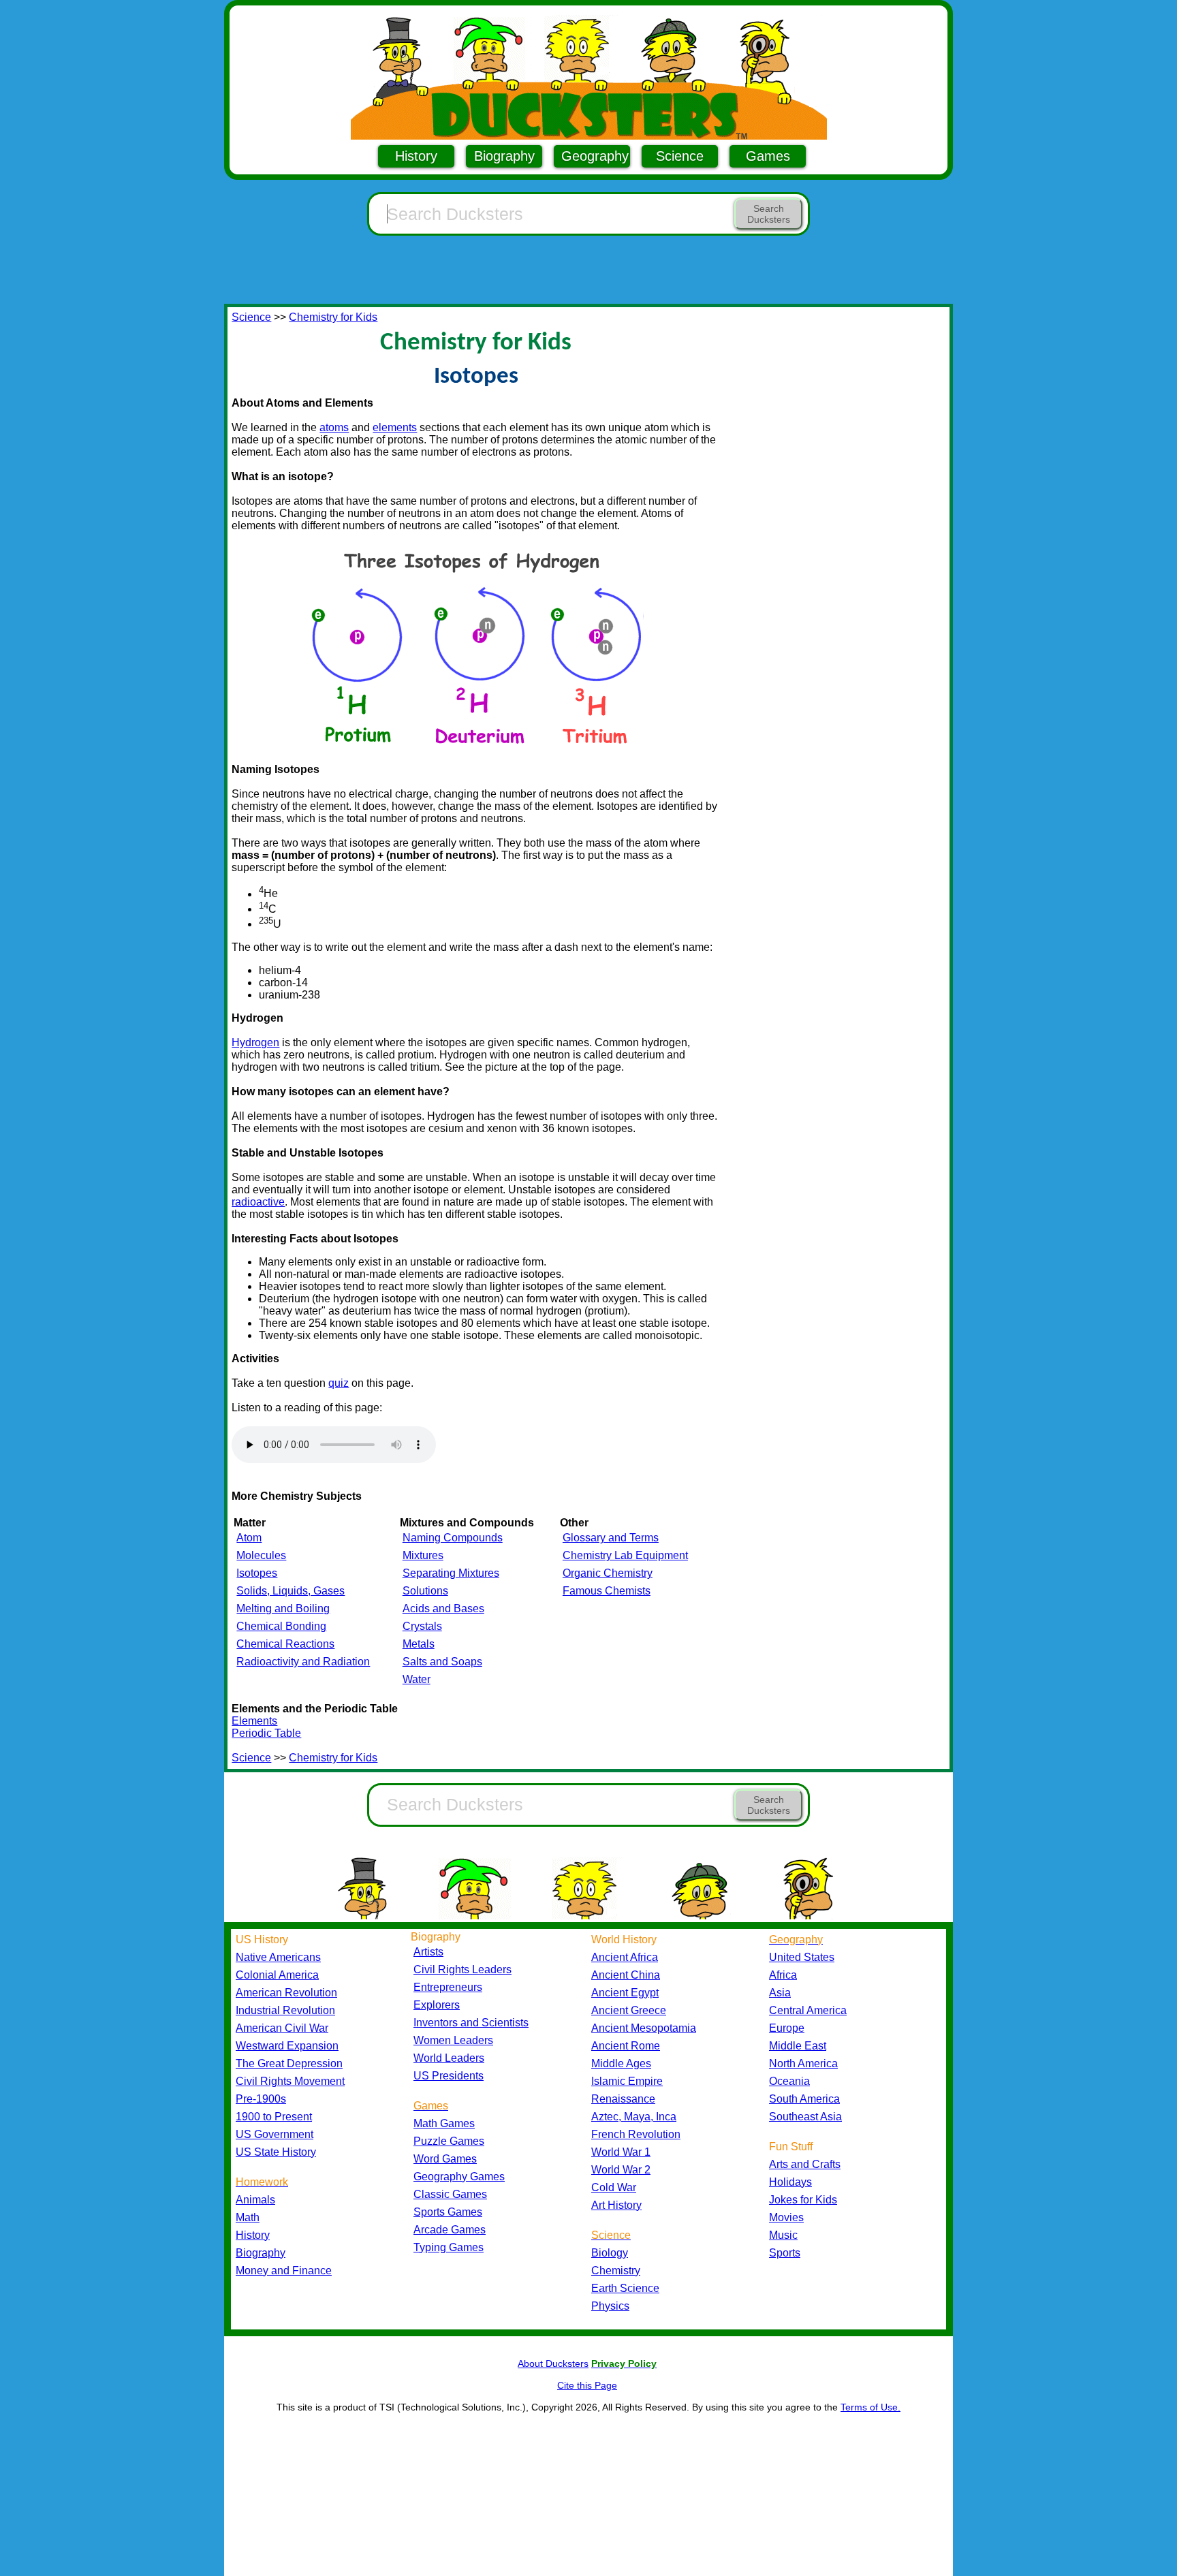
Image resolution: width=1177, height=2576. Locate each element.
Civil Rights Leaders (462, 1969)
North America (803, 2063)
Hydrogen (255, 1042)
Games (768, 156)
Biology (610, 2253)
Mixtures (423, 1555)
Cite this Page (587, 2385)
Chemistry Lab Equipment (625, 1555)
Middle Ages (621, 2063)
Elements (254, 1721)
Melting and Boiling (283, 1608)
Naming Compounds (453, 1538)
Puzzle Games (449, 2141)
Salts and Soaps (442, 1662)
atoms (334, 427)
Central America (808, 2010)
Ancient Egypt (625, 1993)
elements (395, 427)
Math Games (444, 2123)
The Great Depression (289, 2063)
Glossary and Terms (611, 1538)
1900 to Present (274, 2117)
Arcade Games (450, 2230)
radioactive (258, 1202)
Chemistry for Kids (333, 317)
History (416, 156)
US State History (276, 2152)
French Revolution (636, 2134)
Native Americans (278, 1957)
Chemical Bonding (281, 1626)
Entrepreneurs (448, 1987)
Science (680, 156)
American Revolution (286, 1993)
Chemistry (616, 2271)
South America (804, 2099)
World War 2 (621, 2170)
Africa (783, 1975)
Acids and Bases (443, 1608)
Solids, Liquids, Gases (291, 1591)
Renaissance (623, 2099)
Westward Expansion (287, 2046)
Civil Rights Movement (290, 2081)
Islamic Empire (627, 2081)
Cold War (614, 2187)
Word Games (445, 2159)
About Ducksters (553, 2363)
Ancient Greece (629, 2010)
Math (248, 2217)
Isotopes (257, 1573)
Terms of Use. (870, 2407)
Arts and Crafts (805, 2164)
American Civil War (282, 2028)
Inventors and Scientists (471, 2023)
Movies (786, 2217)
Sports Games (448, 2212)
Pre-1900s (261, 2099)
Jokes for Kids (803, 2200)
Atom (249, 1538)
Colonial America (277, 1975)
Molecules (261, 1555)
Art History (616, 2205)
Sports (785, 2253)
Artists (428, 1952)
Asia (780, 1993)
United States (802, 1957)
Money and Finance (284, 2271)
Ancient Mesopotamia (644, 2028)
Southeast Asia (805, 2117)
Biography (504, 156)
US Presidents (449, 2076)
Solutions (425, 1591)
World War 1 (621, 2152)
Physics (610, 2306)
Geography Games (459, 2177)
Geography (595, 156)
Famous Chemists (607, 1591)
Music (783, 2235)
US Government (274, 2134)
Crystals (422, 1626)
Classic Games (450, 2194)
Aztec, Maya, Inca (634, 2117)
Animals (255, 2200)
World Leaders (449, 2058)
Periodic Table (266, 1733)
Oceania (789, 2081)
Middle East (798, 2046)
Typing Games (449, 2247)
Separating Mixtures (451, 1573)
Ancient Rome (626, 2046)
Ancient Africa (625, 1957)
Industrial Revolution (285, 2010)
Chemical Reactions (285, 1644)
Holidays (790, 2182)
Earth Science (625, 2288)
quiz (339, 1383)
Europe (787, 2028)
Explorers (437, 2005)
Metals (419, 1644)
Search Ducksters (769, 214)
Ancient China (626, 1975)
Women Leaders (453, 2040)
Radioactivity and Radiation (303, 1662)
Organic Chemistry (608, 1573)
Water (417, 1679)
